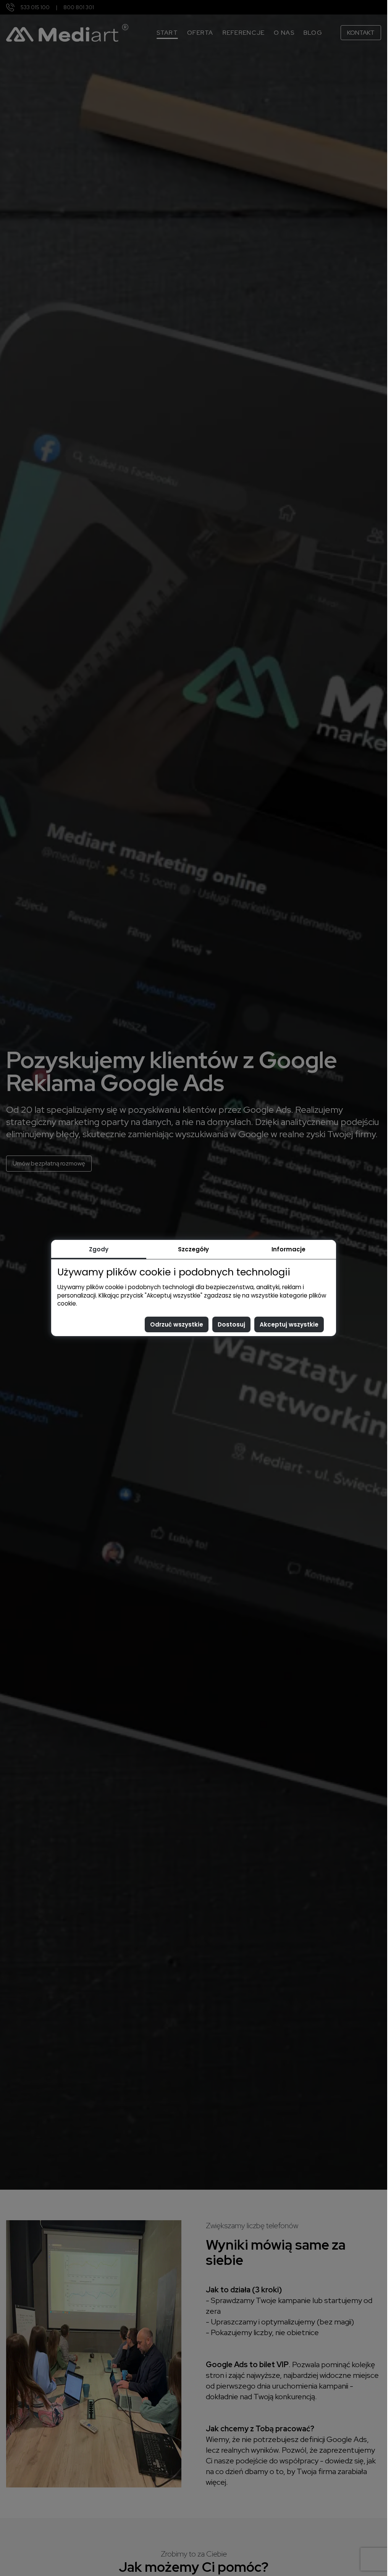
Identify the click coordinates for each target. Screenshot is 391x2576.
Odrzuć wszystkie (177, 1324)
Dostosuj (231, 1324)
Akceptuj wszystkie (289, 1324)
